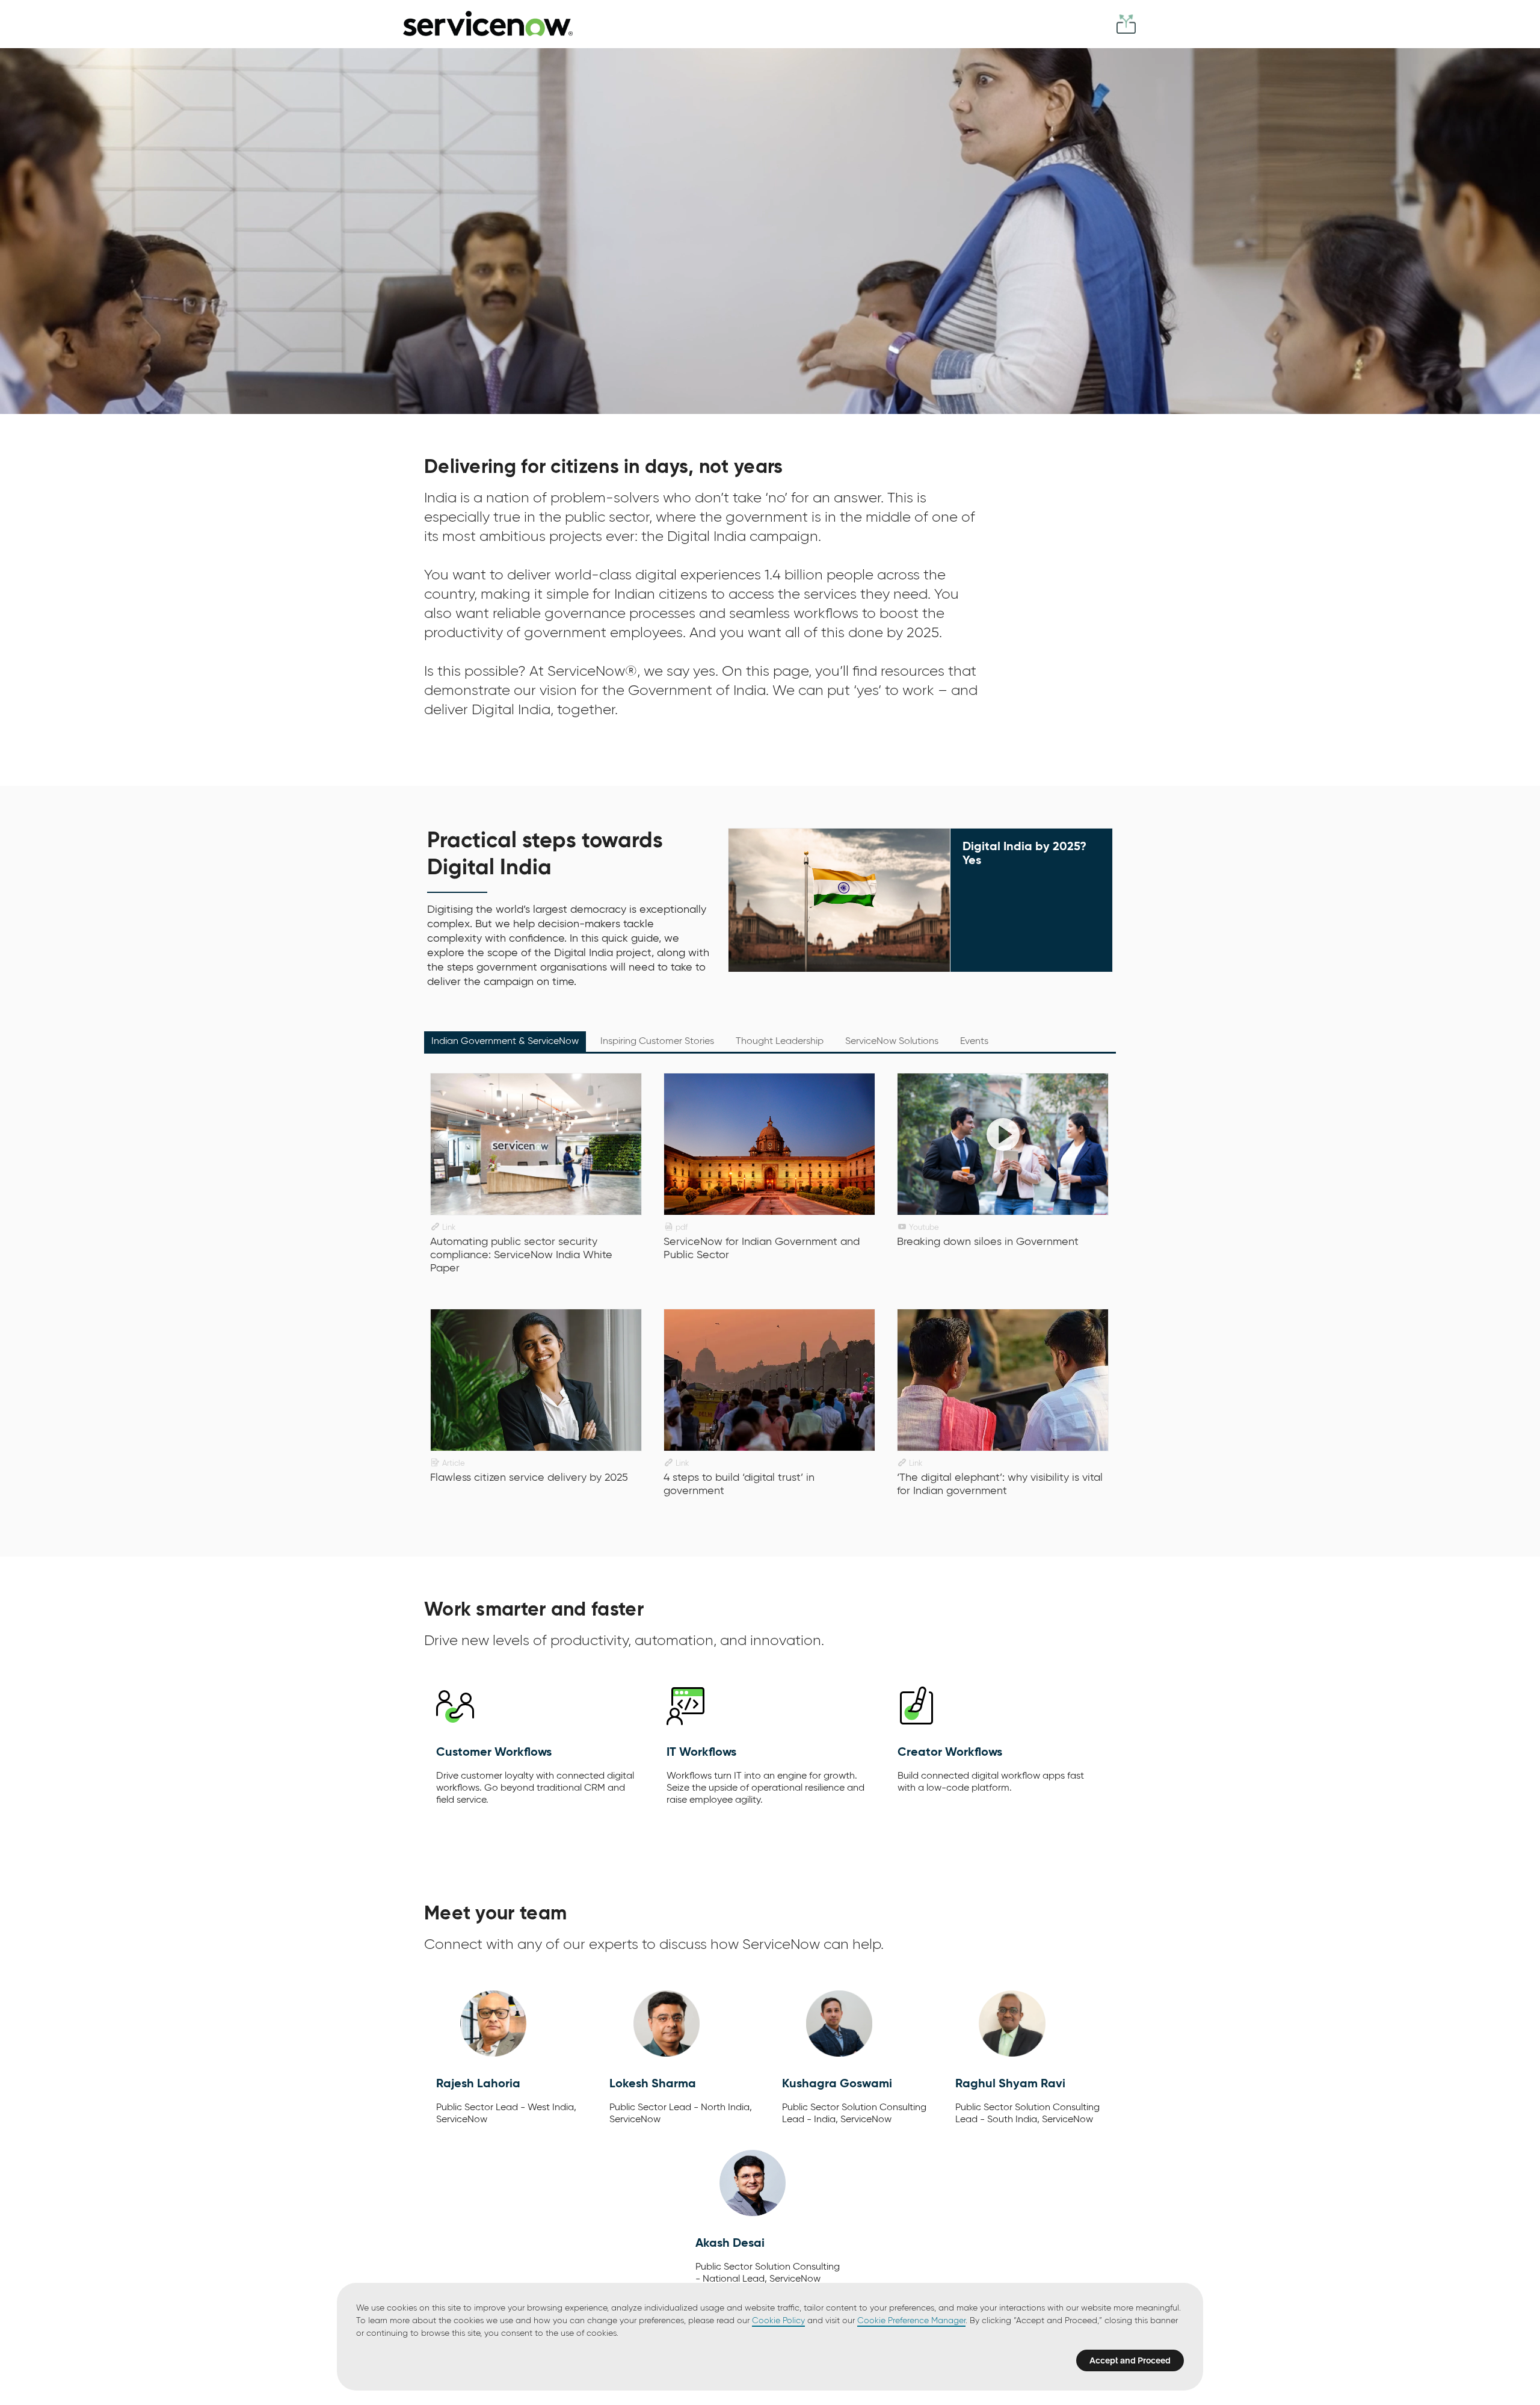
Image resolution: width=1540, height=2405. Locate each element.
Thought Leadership (780, 1042)
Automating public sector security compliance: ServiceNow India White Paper (521, 1255)
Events (974, 1042)
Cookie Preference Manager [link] (911, 2321)
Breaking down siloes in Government (988, 1242)
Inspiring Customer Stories (657, 1042)
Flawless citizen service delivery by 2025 (529, 1478)
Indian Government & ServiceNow (505, 1042)
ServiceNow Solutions (892, 1042)
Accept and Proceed (1130, 2360)
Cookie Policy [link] (778, 2321)
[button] (488, 23)
